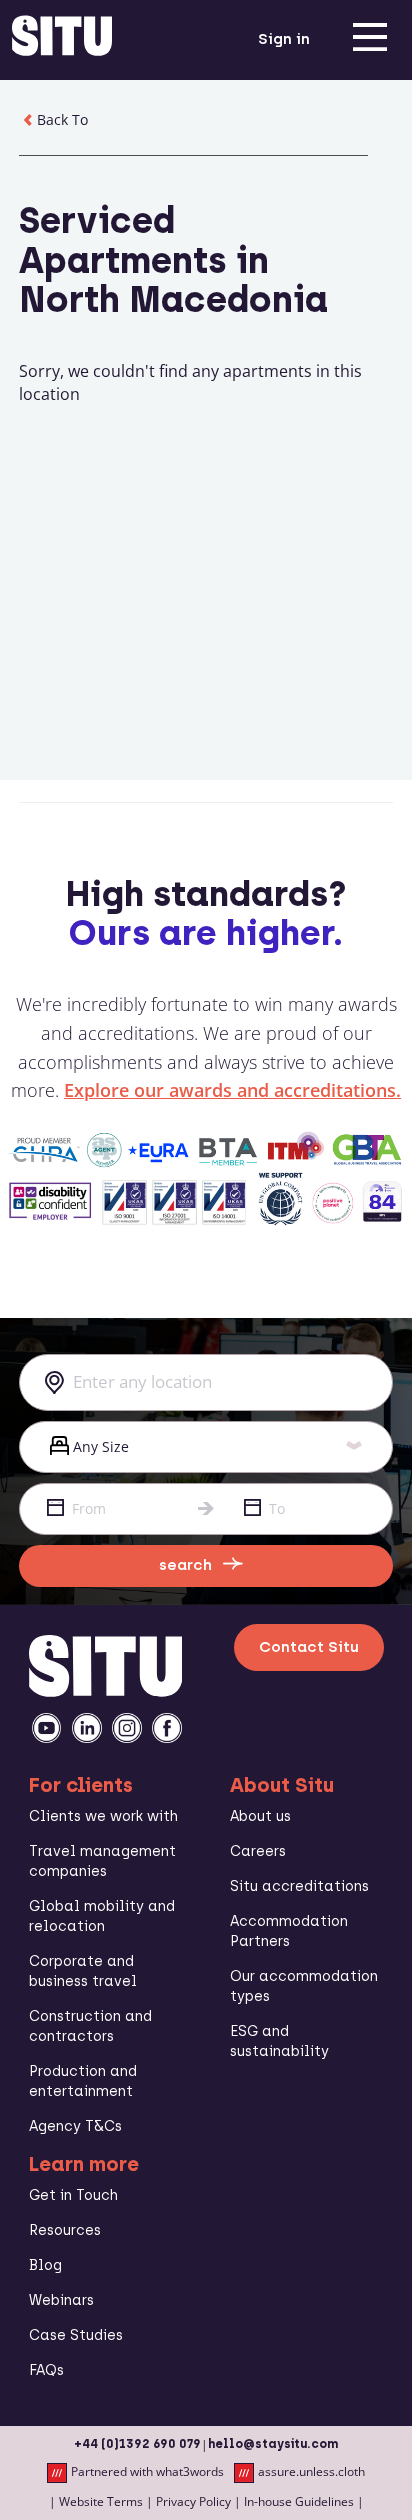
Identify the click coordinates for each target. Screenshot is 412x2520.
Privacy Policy (193, 2501)
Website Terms (101, 2501)
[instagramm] (127, 1728)
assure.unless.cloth (311, 2472)
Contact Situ (309, 1647)
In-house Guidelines (299, 2501)
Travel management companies (102, 1861)
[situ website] (62, 40)
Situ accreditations (299, 1886)
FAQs (46, 2370)
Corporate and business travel (83, 1971)
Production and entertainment (83, 2081)
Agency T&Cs (75, 2126)
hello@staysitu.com (273, 2444)
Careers (258, 1851)
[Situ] (106, 1691)
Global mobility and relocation (102, 1916)
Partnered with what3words (147, 2472)
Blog (45, 2265)
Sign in (284, 39)
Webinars (61, 2300)
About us (260, 1816)
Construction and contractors (90, 2026)
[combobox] (206, 1382)
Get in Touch (73, 2195)
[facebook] (167, 1728)
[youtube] (47, 1728)
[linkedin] (87, 1728)
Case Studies (76, 2335)
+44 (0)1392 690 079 (137, 2444)
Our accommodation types (304, 1986)
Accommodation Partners (289, 1931)
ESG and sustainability (279, 2041)
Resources (65, 2230)
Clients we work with (103, 1816)
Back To (62, 119)
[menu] (370, 40)
